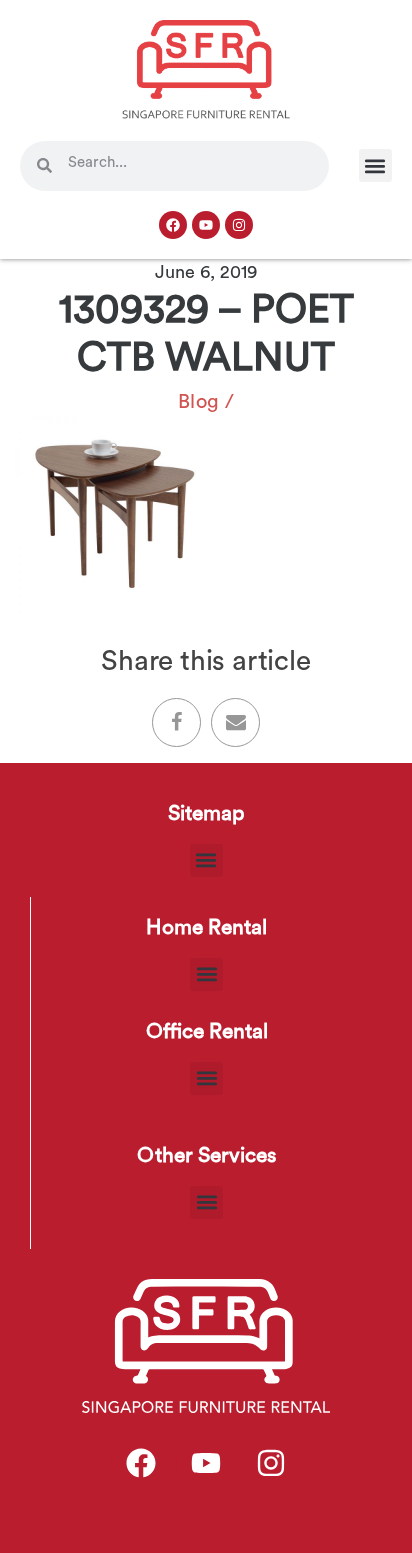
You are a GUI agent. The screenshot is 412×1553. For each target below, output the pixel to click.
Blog (199, 402)
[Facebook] (173, 225)
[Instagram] (239, 225)
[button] (375, 165)
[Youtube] (206, 225)
